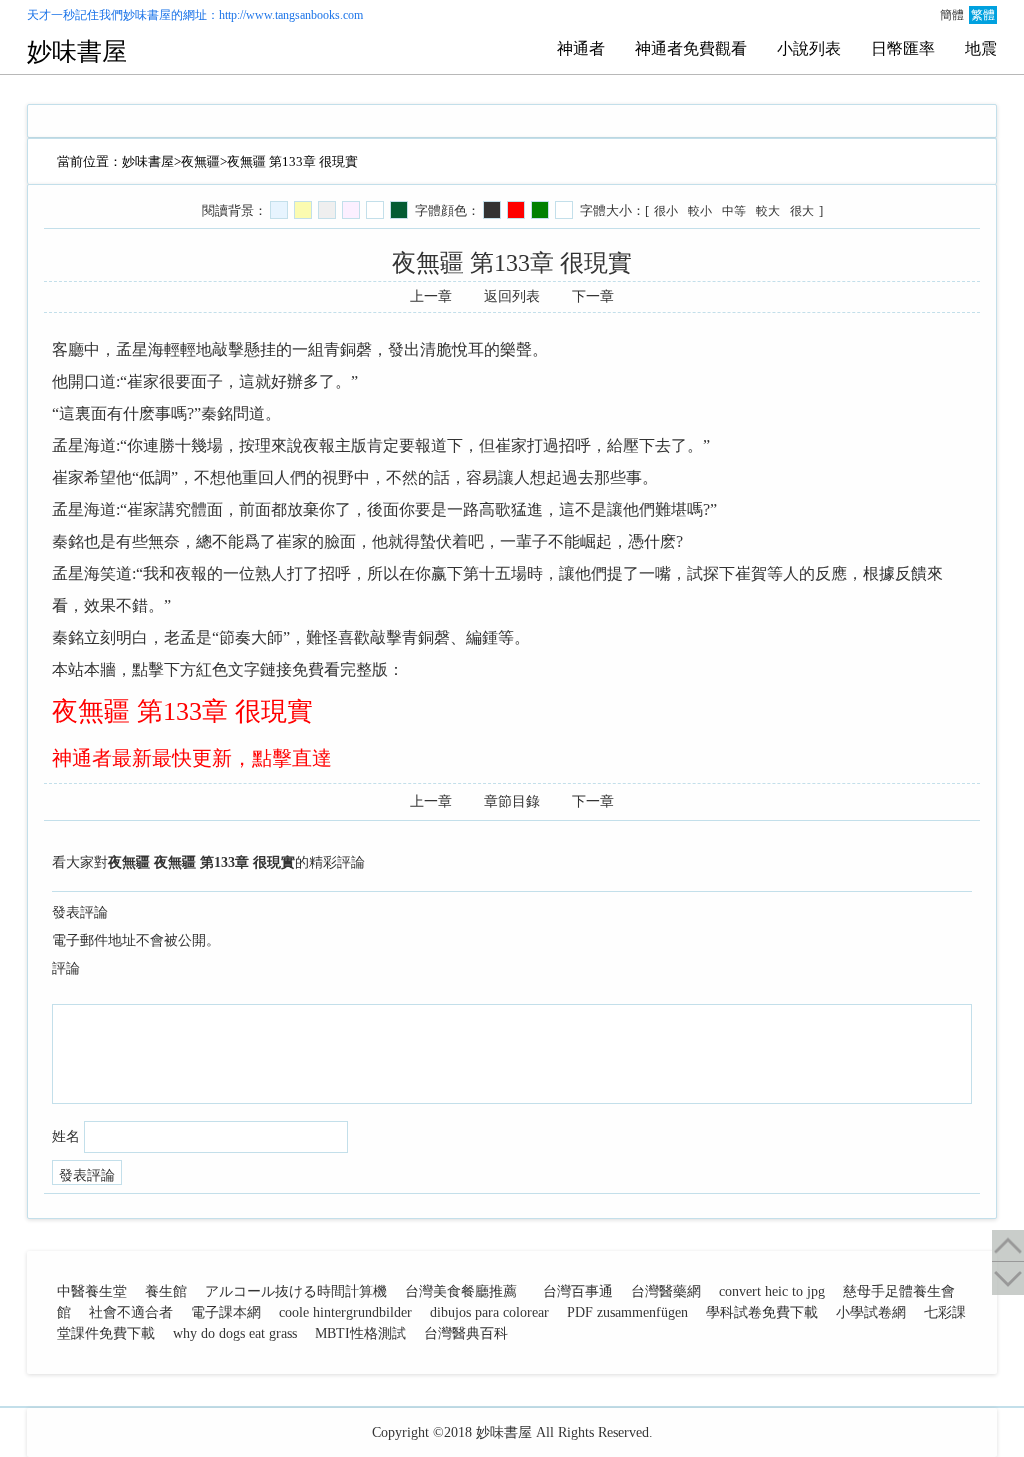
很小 (666, 211)
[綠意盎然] (399, 210)
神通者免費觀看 (691, 48)
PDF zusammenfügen (627, 1312)
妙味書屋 (147, 15)
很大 (802, 211)
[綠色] (540, 210)
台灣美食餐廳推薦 (461, 1291)
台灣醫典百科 (466, 1333)
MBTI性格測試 (360, 1333)
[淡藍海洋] (279, 210)
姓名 (66, 1136)
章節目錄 (512, 801)
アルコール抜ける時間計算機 (296, 1291)
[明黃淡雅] (303, 210)
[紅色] (516, 210)
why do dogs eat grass (235, 1333)
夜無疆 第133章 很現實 (182, 711)
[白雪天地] (375, 210)
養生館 (166, 1291)
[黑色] (492, 210)
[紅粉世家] (351, 210)
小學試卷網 (871, 1312)
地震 (981, 48)
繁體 (983, 15)
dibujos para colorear (489, 1312)
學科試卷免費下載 (762, 1312)
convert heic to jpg (772, 1291)
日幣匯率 (903, 48)
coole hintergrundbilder (345, 1312)
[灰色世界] (327, 210)
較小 (700, 211)
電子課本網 (226, 1312)
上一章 (431, 296)
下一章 (593, 296)
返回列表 (512, 296)
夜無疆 (200, 161)
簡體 (952, 15)
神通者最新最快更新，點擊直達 (192, 758)
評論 (66, 968)
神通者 (581, 48)
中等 (734, 211)
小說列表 (809, 48)
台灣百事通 (578, 1291)
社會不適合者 (131, 1312)
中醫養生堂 (92, 1291)
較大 (768, 211)
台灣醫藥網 (666, 1291)
